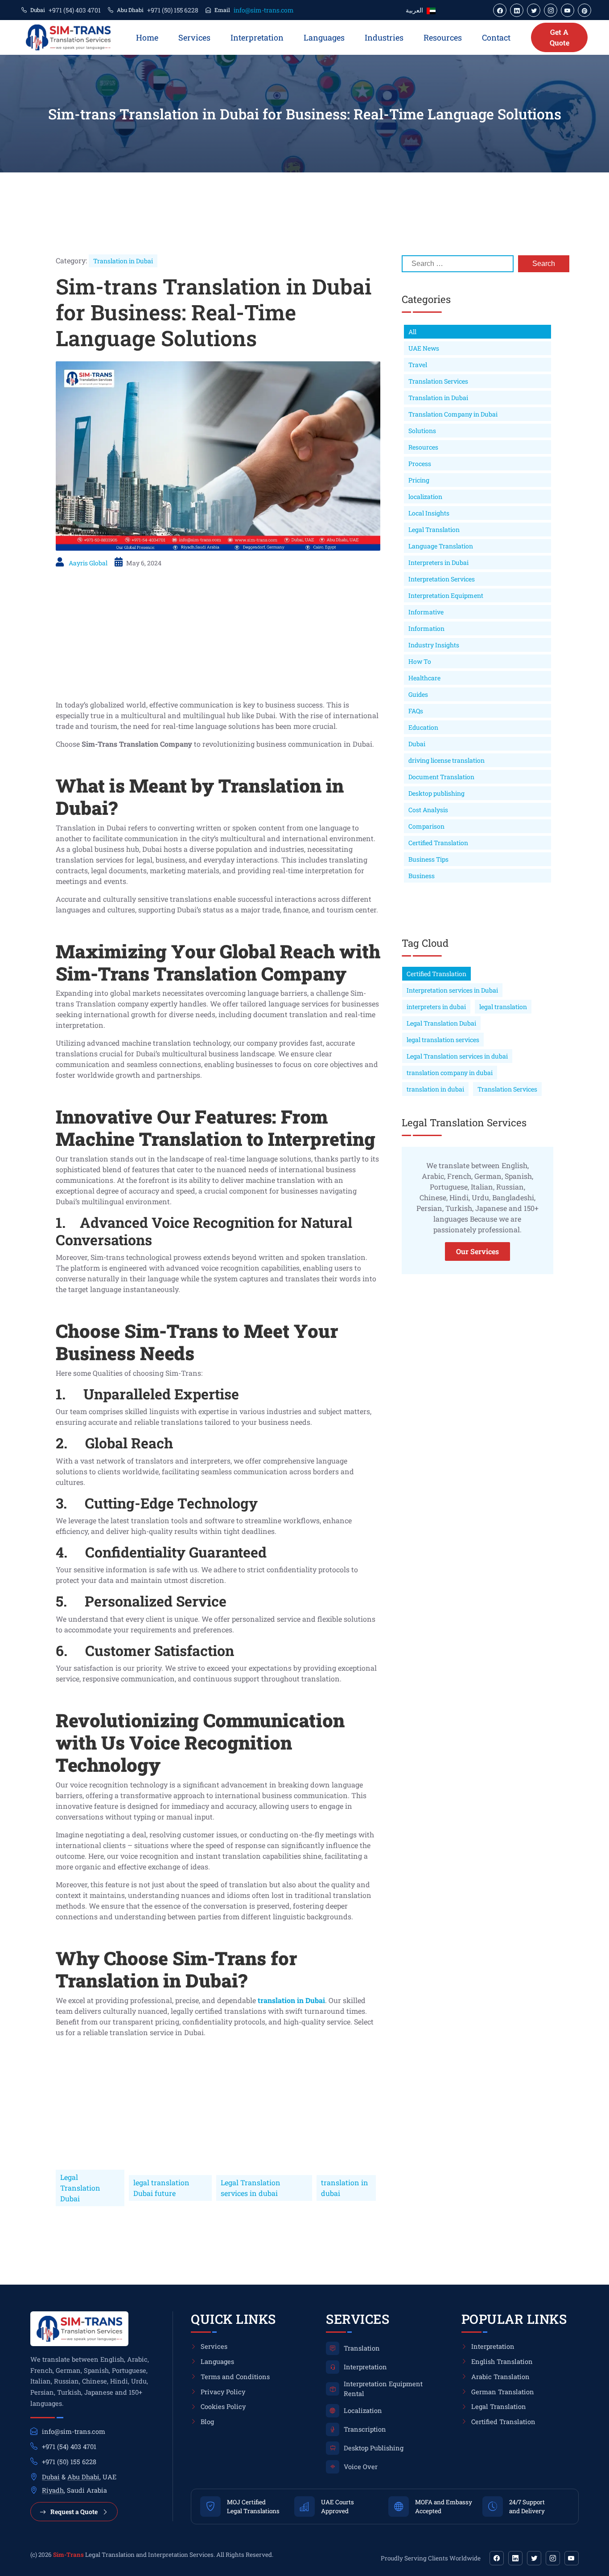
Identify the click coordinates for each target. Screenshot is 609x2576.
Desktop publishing (436, 793)
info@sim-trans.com (264, 10)
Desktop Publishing (374, 2448)
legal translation (503, 1007)
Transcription (365, 2429)
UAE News (424, 348)
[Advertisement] (218, 637)
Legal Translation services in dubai (251, 2188)
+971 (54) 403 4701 (75, 10)
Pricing (419, 480)
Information (426, 628)
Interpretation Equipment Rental (383, 2389)
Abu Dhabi (83, 2477)
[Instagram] (553, 2558)
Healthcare (424, 678)
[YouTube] (572, 2558)
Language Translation (441, 546)
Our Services (477, 1251)
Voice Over (361, 2467)
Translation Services (438, 381)
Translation (362, 2348)
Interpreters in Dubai (438, 562)
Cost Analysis (428, 810)
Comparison (426, 826)
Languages (324, 37)
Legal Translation (434, 530)
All (412, 332)
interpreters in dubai (436, 1007)
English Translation (502, 2361)
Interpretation (257, 37)
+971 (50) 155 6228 (173, 10)
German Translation (503, 2392)
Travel (418, 365)
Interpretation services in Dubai (452, 990)
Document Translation (441, 777)
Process (420, 464)
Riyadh (53, 2490)
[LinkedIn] (515, 2558)
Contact (496, 37)
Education (423, 727)
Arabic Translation (500, 2377)
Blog (207, 2422)
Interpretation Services (442, 579)
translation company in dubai (450, 1073)
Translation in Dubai (123, 261)
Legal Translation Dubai (80, 2188)
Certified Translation (438, 843)
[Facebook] (497, 2558)
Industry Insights (434, 645)
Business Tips (428, 859)
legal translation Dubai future (161, 2188)
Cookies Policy (223, 2406)
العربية (414, 10)
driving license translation (446, 760)
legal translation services (443, 1040)
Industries (384, 37)
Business (422, 876)
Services (194, 37)
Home (147, 37)
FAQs (416, 711)
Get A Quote (560, 37)
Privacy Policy (223, 2392)
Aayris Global (88, 563)
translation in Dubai (291, 2000)
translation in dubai (345, 2188)
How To (420, 661)
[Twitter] (534, 2558)
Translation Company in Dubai (453, 414)
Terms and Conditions (235, 2377)
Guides (418, 694)
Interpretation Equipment (446, 595)
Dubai (417, 744)
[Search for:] (458, 264)
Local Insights (429, 513)
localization (425, 497)
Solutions (422, 431)
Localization (363, 2410)
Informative (426, 612)
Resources (443, 37)
